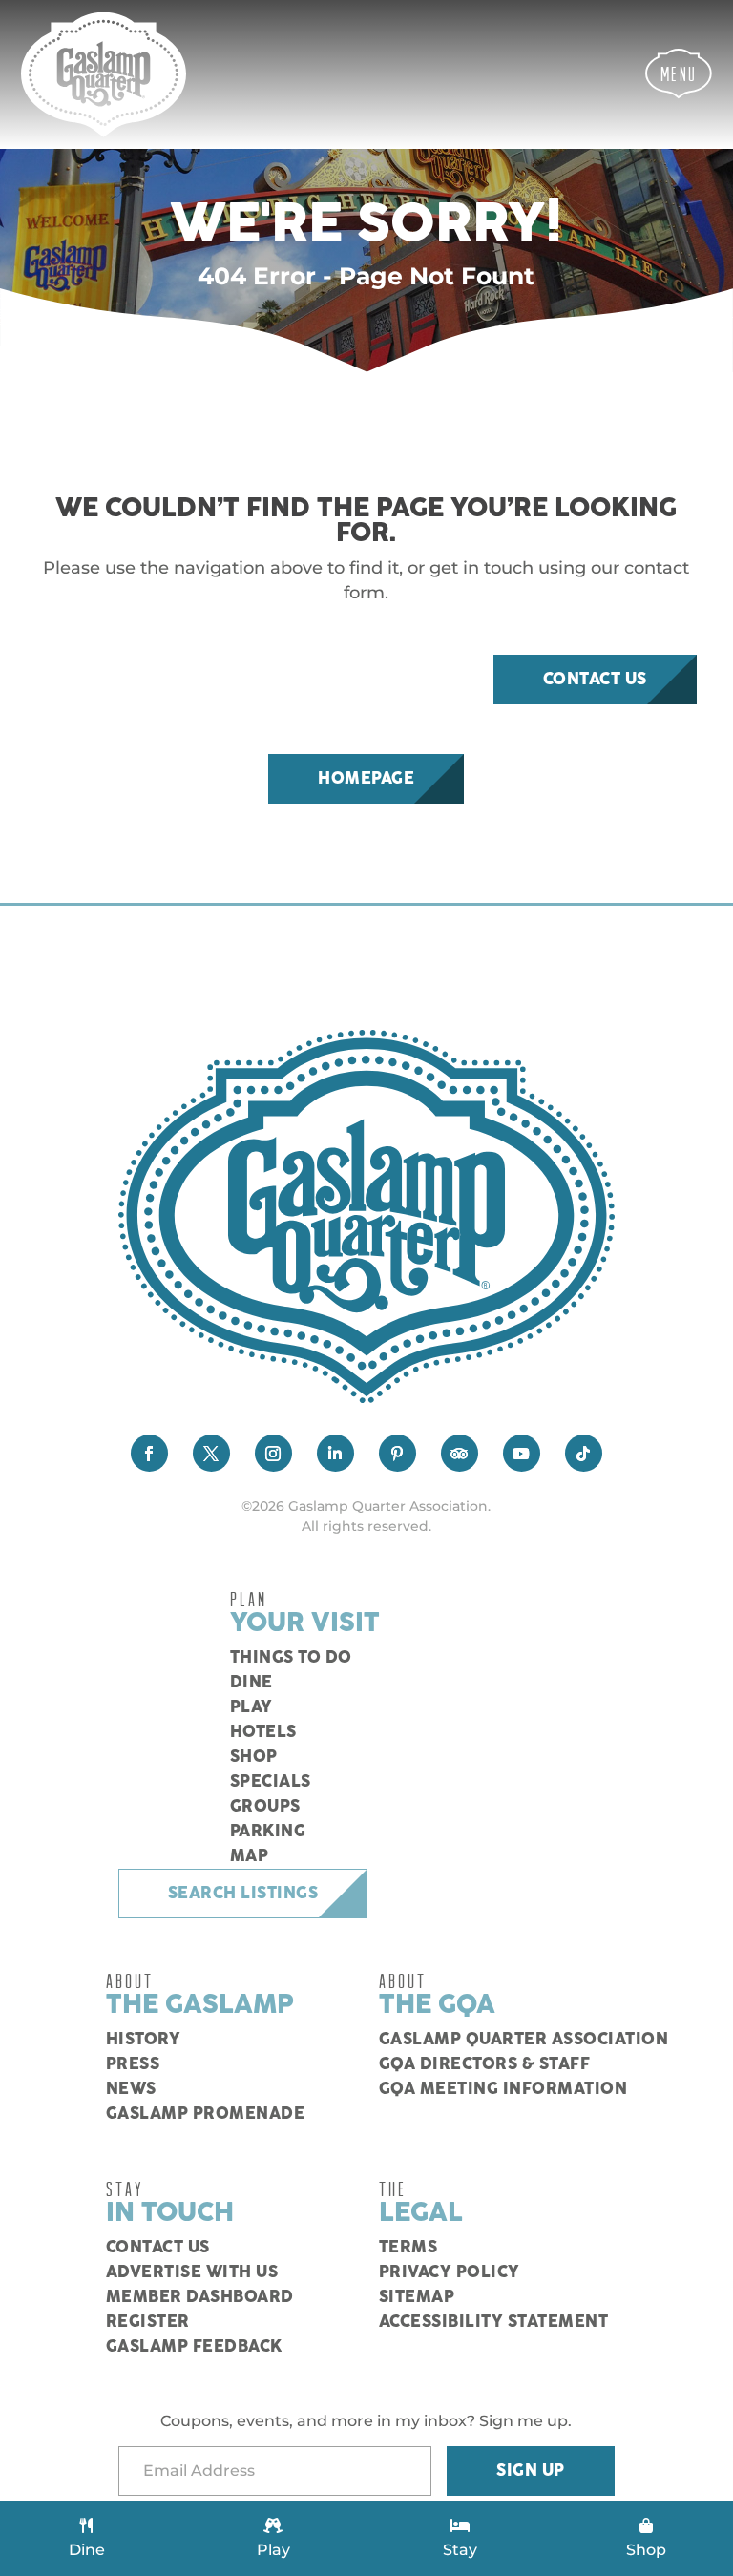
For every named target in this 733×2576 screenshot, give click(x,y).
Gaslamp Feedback (194, 2347)
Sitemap (417, 2297)
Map (250, 1856)
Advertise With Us (192, 2272)
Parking (268, 1832)
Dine (251, 1683)
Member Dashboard (200, 2297)
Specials (271, 1782)
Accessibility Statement (494, 2322)
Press (133, 2064)
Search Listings (243, 1894)
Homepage (366, 779)
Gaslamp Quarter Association (524, 2040)
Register (148, 2322)
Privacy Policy (450, 2272)
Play (251, 1707)
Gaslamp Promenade (206, 2114)
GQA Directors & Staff (485, 2064)
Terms (408, 2248)
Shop (254, 1757)
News (131, 2089)
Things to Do (291, 1658)
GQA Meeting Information (503, 2089)
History (144, 2040)
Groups (265, 1807)
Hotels (263, 1732)
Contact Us (595, 680)
